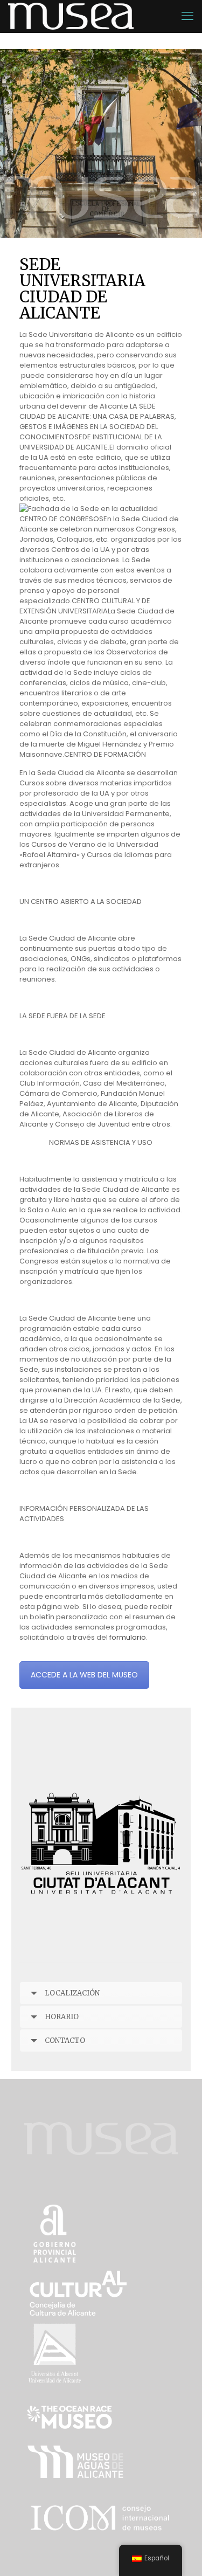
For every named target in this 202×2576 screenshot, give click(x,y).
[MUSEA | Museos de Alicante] (71, 16)
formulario (128, 1637)
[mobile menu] (187, 16)
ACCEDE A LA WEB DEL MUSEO (84, 1675)
